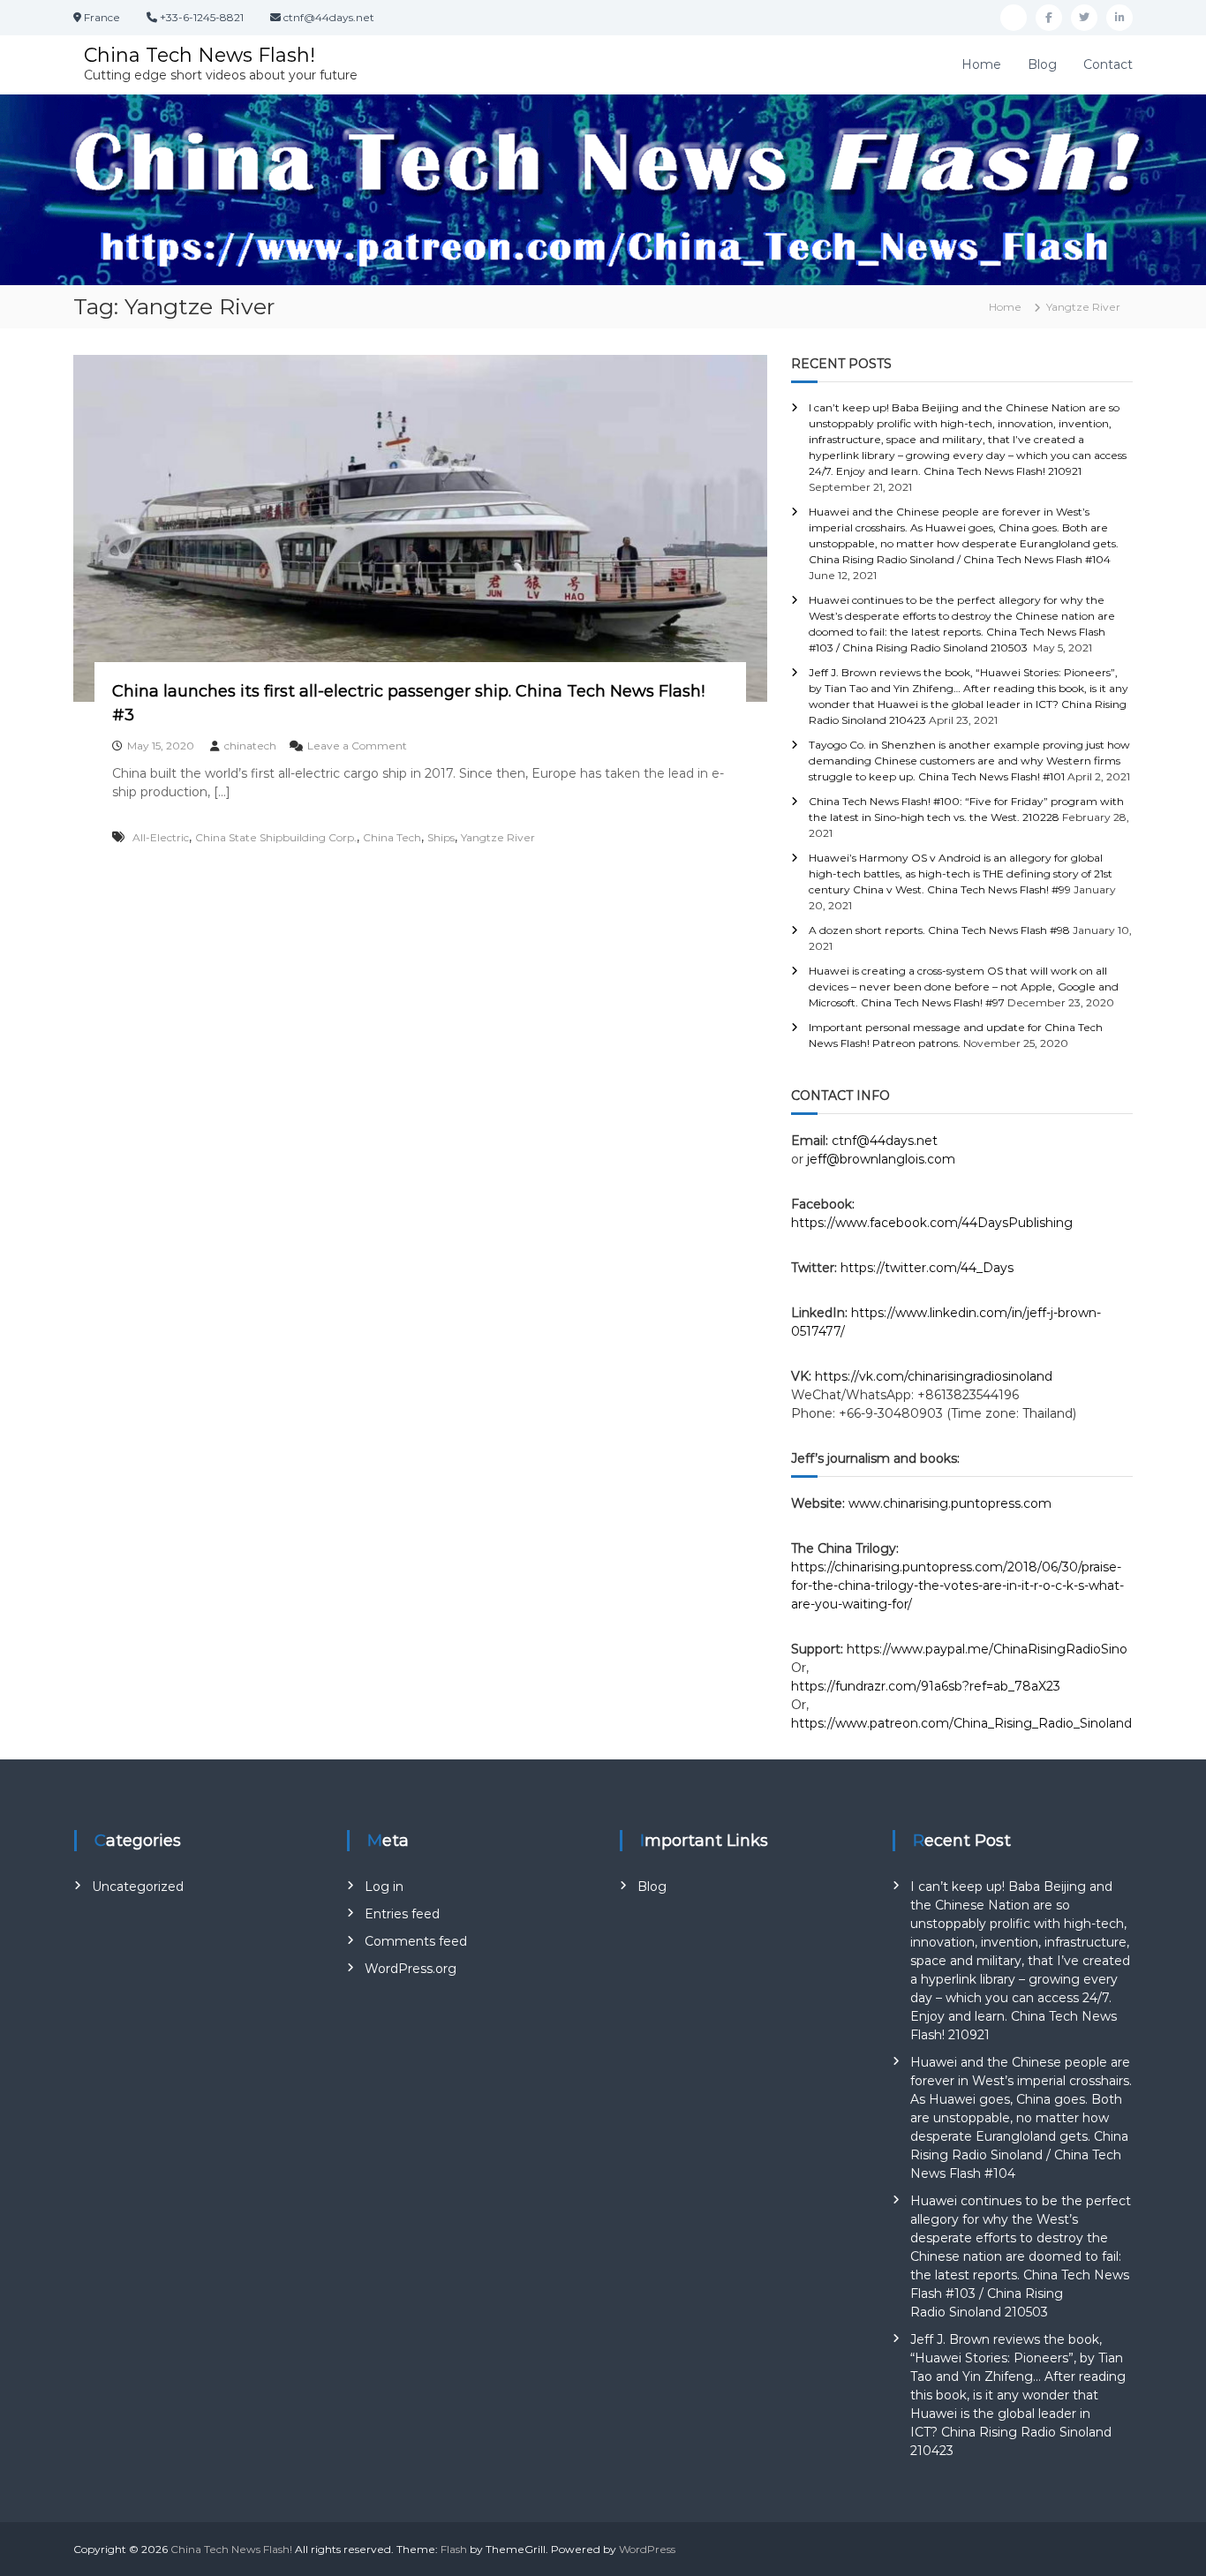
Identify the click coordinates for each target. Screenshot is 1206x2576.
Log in (384, 1887)
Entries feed (402, 1914)
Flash (454, 2549)
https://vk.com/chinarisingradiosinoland (934, 1376)
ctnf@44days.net (885, 1141)
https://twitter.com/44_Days (927, 1268)
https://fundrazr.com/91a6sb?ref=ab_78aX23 (926, 1686)
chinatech (250, 746)
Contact (1108, 64)
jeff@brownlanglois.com (881, 1159)
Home (981, 64)
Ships (441, 837)
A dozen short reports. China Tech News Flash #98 (939, 930)
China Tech (392, 837)
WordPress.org (411, 1969)
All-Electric (161, 837)
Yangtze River (498, 837)
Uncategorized (138, 1887)
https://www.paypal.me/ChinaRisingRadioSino (989, 1649)
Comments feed (416, 1941)
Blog (1042, 64)
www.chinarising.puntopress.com (950, 1503)
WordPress (647, 2549)
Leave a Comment (357, 746)
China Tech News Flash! (200, 55)
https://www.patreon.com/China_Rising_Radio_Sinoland (961, 1723)
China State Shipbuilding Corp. (276, 837)
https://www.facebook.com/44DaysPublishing (932, 1223)
